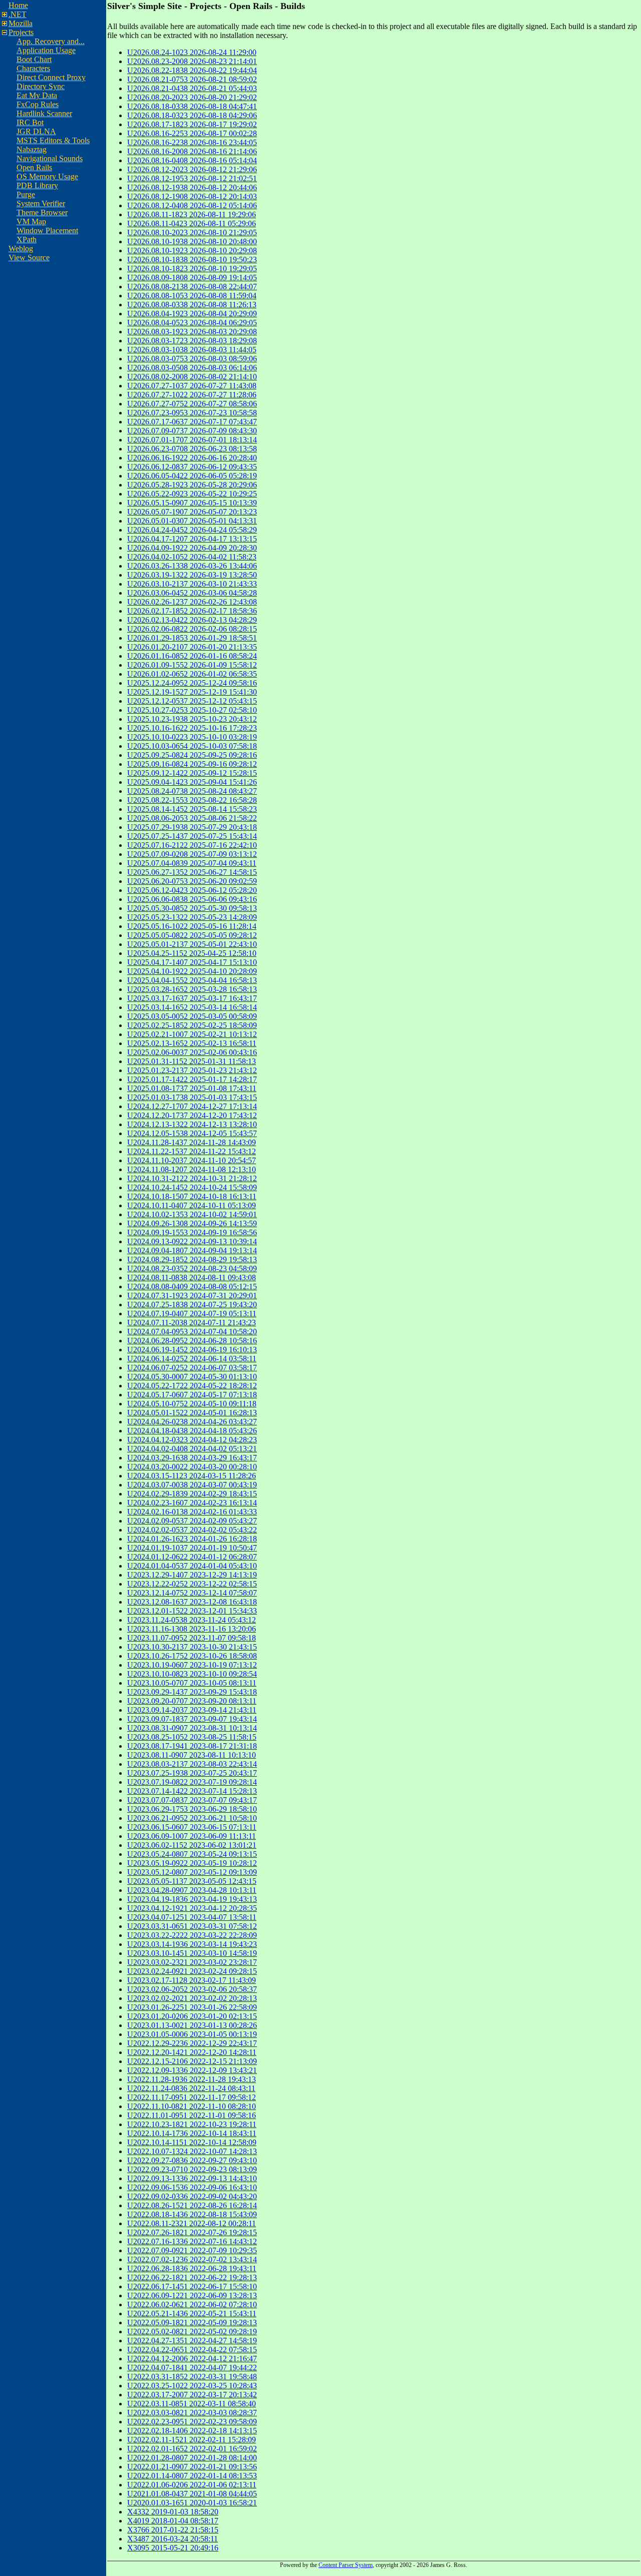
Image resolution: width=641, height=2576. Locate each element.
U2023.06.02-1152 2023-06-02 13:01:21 (192, 1845)
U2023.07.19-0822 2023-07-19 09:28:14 (192, 1782)
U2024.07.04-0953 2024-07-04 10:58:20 (192, 1332)
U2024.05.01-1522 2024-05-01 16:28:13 (192, 1413)
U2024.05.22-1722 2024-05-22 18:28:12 (192, 1386)
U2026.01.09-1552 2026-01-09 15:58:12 (192, 665)
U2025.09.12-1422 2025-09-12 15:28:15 (192, 773)
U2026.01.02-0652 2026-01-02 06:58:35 (192, 674)
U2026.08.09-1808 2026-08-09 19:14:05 (192, 278)
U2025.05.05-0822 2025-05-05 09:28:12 (192, 935)
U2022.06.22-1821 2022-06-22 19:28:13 (192, 2277)
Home (18, 5)
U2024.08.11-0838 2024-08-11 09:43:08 (192, 1277)
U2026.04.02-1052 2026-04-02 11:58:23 (192, 557)
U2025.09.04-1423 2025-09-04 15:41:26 (192, 782)
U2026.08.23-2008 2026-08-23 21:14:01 (192, 61)
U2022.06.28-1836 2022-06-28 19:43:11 (192, 2268)
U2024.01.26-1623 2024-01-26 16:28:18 (192, 1539)
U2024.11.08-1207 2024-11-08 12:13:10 (192, 1169)
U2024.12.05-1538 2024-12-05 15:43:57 (192, 1133)
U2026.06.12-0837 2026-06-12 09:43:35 (192, 467)
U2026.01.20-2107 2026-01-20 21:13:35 (192, 647)
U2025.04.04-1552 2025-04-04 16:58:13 (192, 980)
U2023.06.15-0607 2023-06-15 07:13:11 (192, 1827)
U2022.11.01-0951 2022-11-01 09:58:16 (192, 2115)
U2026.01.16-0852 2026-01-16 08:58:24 (192, 656)
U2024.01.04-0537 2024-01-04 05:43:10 (192, 1566)
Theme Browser (42, 212)
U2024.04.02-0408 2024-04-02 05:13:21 (192, 1449)
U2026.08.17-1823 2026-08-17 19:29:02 (192, 124)
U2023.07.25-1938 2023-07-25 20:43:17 (192, 1773)
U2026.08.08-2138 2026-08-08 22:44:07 (192, 287)
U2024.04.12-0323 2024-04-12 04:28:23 (192, 1440)
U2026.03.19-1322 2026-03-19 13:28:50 (192, 575)
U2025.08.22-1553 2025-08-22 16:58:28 (192, 800)
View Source (29, 257)
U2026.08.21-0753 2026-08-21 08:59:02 (192, 79)
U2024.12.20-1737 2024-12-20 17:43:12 (192, 1115)
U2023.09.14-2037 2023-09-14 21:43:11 (192, 1710)
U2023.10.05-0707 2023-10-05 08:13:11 (192, 1683)
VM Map (31, 221)
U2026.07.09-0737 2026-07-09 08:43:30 (192, 431)
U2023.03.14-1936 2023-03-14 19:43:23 (192, 1944)
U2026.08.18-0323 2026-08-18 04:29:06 (192, 115)
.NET (18, 14)
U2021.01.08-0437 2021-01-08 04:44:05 (192, 2494)
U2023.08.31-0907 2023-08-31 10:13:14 (192, 1728)
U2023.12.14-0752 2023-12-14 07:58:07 (192, 1593)
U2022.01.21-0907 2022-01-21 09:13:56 (192, 2467)
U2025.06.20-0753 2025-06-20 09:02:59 (192, 881)
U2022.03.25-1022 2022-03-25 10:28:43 (192, 2386)
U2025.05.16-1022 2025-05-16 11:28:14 (192, 926)
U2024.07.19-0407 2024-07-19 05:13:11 (192, 1314)
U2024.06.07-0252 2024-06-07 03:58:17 (192, 1368)
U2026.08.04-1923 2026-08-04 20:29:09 (192, 314)
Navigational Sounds (50, 158)
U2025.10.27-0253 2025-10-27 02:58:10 (192, 710)
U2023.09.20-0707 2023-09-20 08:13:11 (192, 1701)
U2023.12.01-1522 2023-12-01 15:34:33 (192, 1611)
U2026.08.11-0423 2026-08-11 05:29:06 (192, 223)
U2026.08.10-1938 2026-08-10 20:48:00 (192, 241)
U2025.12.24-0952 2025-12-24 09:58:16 (192, 683)
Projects (21, 32)
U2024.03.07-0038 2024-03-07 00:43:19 (192, 1485)
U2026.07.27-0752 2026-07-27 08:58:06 (192, 404)
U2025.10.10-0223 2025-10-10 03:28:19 (192, 737)
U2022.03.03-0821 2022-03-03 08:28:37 (192, 2413)
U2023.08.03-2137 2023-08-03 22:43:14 (192, 1764)
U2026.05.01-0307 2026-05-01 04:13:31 (192, 521)
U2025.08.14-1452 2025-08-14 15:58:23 (192, 809)
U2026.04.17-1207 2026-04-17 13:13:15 (192, 539)
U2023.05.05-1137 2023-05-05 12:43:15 (192, 1881)
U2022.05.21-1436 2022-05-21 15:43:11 (192, 2313)
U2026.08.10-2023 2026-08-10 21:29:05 (192, 232)
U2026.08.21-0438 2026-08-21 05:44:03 (192, 88)
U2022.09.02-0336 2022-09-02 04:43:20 (192, 2196)
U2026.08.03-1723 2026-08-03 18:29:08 (192, 341)
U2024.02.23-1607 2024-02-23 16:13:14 (192, 1503)
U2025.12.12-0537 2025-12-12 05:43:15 (192, 701)
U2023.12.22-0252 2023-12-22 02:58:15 (192, 1584)
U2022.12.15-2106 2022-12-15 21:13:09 (192, 2061)
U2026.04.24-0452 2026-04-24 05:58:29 (192, 530)
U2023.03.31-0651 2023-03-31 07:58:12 (192, 1926)
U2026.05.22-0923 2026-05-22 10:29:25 (192, 494)
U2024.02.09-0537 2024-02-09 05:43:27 (192, 1521)
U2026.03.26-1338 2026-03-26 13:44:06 (192, 566)
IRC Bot (30, 122)
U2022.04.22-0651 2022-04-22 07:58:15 (192, 2350)
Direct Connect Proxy (51, 77)
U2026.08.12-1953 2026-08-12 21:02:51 (192, 178)
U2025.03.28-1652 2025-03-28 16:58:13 (192, 989)
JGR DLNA (36, 131)
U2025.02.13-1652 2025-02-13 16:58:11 (192, 1043)
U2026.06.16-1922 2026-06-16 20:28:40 (192, 458)
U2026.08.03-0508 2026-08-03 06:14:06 (192, 368)
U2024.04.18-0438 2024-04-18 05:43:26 (192, 1431)
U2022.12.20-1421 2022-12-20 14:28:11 (192, 2052)
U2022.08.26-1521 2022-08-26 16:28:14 (192, 2205)
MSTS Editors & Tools (53, 140)
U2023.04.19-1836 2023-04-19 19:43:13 (192, 1899)
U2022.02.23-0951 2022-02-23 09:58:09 (192, 2422)
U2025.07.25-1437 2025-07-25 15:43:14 (192, 836)
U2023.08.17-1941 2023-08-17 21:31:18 (192, 1746)
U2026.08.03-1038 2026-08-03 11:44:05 (192, 350)
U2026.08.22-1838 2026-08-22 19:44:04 (192, 70)
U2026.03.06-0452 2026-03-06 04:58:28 (192, 593)
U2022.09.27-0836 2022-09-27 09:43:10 (192, 2160)
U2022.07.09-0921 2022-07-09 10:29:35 (192, 2250)
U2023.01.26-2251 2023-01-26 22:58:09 (192, 2007)
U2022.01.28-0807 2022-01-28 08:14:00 (192, 2458)
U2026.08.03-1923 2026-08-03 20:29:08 (192, 332)
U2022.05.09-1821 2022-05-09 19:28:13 (192, 2323)
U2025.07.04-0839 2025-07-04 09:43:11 (192, 863)
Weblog (21, 248)
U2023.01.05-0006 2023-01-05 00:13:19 (192, 2034)
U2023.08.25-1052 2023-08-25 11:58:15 (192, 1737)
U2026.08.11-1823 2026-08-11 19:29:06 (192, 214)
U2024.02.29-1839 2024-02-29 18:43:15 (192, 1494)
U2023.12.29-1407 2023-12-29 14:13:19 (192, 1575)
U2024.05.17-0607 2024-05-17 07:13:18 (192, 1395)
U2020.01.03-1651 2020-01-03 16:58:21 (192, 2503)
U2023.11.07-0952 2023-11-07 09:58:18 (192, 1638)
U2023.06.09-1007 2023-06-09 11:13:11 (192, 1836)
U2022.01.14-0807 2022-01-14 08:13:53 (192, 2476)
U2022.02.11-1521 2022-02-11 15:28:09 (192, 2440)
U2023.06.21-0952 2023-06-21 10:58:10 (192, 1818)
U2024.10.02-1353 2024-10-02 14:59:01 (192, 1214)
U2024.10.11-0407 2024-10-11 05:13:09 (192, 1205)
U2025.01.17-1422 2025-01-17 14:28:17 (192, 1079)
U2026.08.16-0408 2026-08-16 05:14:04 (192, 160)
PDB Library (37, 185)
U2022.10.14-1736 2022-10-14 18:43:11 (192, 2133)
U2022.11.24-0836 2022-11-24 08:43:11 (191, 2088)
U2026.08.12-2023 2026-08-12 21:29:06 (192, 169)
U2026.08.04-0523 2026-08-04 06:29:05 (192, 323)
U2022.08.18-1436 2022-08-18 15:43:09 (192, 2214)
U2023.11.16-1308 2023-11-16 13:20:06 (192, 1629)
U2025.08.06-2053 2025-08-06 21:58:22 (192, 818)
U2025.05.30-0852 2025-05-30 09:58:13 (192, 908)
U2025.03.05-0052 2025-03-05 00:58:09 (192, 1016)
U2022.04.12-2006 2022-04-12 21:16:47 (192, 2359)
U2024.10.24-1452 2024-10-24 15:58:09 (192, 1187)
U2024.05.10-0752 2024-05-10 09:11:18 (192, 1404)
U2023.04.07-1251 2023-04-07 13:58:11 (192, 1917)
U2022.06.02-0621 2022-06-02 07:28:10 (192, 2304)
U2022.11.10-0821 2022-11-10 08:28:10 (192, 2106)
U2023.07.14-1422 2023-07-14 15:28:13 (192, 1791)
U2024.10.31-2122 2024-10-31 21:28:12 (192, 1178)
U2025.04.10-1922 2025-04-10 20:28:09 (192, 971)
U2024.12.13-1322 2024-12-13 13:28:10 (192, 1124)
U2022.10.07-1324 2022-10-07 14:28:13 (192, 2151)
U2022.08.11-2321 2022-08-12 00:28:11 (192, 2223)
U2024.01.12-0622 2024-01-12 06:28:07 (192, 1557)
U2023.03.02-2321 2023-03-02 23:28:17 (192, 1962)
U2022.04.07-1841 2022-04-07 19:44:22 (192, 2368)
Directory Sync (41, 86)
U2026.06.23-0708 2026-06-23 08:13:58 (192, 449)
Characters (33, 68)
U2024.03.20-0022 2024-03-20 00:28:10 (192, 1467)
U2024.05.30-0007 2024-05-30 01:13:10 (192, 1377)
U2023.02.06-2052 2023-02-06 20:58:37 (192, 1989)
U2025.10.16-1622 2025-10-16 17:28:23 (192, 728)
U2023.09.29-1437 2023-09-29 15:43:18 (192, 1692)
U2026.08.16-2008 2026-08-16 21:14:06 (192, 151)
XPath (27, 239)
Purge (26, 194)
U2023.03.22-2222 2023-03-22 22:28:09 (192, 1935)
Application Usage (46, 50)
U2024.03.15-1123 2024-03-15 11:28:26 (192, 1476)
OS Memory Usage (47, 176)
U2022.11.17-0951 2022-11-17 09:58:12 (192, 2097)
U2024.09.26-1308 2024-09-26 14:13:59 (192, 1223)
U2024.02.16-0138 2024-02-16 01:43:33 (192, 1512)
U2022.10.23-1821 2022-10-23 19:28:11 (192, 2124)
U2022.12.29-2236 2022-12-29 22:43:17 (192, 2043)
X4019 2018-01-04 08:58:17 (173, 2521)
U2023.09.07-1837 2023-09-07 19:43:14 (192, 1719)
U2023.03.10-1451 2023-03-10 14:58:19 (192, 1953)
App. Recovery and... (51, 41)
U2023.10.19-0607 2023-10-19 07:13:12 (192, 1665)
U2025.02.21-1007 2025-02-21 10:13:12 (192, 1034)
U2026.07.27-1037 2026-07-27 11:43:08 (192, 386)
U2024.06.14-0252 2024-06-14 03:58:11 (192, 1359)
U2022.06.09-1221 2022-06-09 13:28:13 (192, 2295)
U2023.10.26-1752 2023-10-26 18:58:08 (192, 1656)
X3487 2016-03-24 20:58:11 (173, 2539)
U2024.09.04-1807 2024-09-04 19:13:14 (192, 1250)
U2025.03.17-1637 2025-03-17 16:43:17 (192, 998)
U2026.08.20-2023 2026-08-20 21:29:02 (192, 97)
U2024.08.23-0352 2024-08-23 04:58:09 (192, 1268)
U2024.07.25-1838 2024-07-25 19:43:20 (192, 1305)
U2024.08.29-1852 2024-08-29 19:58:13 (192, 1259)
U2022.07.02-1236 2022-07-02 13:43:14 (192, 2259)
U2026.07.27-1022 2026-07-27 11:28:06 (192, 395)
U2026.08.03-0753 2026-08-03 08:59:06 (192, 359)
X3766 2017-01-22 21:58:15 (173, 2530)
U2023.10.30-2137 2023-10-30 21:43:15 (192, 1647)
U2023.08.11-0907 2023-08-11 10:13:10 (192, 1755)
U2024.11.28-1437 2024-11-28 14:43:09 (192, 1142)
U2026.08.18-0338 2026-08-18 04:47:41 (192, 106)
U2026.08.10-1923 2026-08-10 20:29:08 (192, 250)
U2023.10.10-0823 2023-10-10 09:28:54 (192, 1674)
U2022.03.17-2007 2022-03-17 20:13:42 (192, 2395)
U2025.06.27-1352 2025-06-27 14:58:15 (192, 872)
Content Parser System (346, 2565)
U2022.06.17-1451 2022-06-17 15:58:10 (192, 2286)
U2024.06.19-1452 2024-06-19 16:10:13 (192, 1350)
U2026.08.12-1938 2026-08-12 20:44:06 (192, 187)
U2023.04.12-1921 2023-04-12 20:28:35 (192, 1908)
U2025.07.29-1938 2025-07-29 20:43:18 (192, 827)
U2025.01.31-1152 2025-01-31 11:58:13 (192, 1061)
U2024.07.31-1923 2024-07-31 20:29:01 (192, 1296)
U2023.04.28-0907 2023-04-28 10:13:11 (192, 1890)
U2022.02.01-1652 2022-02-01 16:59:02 (192, 2449)
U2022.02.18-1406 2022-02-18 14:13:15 (192, 2431)
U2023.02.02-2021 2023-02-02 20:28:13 (192, 1998)
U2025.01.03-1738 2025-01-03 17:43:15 (192, 1097)
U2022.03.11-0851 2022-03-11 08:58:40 (192, 2404)
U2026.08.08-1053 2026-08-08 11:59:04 (192, 296)
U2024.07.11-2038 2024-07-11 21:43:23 (192, 1323)
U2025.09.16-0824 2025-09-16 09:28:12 (192, 764)
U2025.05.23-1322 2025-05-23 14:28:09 (192, 917)
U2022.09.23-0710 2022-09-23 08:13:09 (192, 2169)
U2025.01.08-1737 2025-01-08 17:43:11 (192, 1088)
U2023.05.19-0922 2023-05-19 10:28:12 (192, 1863)
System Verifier (41, 203)
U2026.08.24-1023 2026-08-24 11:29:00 (192, 52)
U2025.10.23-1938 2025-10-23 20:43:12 (192, 719)
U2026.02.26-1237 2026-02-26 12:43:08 (192, 602)
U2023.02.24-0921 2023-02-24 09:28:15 (192, 1971)
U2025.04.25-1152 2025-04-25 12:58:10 (192, 953)
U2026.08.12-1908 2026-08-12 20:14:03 (192, 196)
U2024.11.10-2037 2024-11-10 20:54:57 (192, 1160)
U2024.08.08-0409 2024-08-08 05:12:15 (192, 1286)
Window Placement (47, 230)
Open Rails (34, 167)
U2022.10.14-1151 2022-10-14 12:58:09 (192, 2142)
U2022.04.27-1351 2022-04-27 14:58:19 (192, 2341)
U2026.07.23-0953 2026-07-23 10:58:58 (192, 413)
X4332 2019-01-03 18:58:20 (173, 2512)
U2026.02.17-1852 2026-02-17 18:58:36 (192, 611)
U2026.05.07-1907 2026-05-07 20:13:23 (192, 512)
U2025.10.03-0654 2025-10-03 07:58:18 (192, 746)
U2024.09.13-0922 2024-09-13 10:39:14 (192, 1241)
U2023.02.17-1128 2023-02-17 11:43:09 (192, 1980)
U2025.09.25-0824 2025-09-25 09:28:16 (192, 755)
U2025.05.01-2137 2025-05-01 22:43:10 (192, 944)
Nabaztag (32, 149)
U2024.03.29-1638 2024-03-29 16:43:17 (192, 1458)
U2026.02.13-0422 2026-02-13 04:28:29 (192, 620)
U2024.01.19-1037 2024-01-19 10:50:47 (192, 1548)
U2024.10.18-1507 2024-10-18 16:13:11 (192, 1196)
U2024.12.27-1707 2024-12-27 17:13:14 (192, 1106)
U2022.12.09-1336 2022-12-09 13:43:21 (192, 2070)
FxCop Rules (38, 104)
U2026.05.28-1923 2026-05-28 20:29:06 (192, 485)
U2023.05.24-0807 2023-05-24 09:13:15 (192, 1854)
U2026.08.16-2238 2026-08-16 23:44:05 (192, 142)
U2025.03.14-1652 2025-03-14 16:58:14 (192, 1007)
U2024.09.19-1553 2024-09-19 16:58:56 (192, 1232)
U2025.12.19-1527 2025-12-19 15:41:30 (192, 692)
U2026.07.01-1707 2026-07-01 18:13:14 (192, 440)
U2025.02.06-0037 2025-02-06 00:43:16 (192, 1052)
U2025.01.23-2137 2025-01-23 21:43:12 (192, 1070)
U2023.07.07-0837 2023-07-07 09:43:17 (192, 1800)
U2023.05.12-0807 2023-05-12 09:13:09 (192, 1872)
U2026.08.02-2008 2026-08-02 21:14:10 (192, 377)
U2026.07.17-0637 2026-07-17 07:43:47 (192, 422)
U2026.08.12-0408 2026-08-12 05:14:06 (192, 205)
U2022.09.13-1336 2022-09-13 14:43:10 (192, 2178)
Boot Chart (34, 59)
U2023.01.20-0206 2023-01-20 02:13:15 (192, 2016)
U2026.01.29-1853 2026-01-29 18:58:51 (192, 638)
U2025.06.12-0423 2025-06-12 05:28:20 (192, 890)
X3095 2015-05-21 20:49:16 (173, 2548)
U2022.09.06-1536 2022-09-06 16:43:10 (192, 2187)
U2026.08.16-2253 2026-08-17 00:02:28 (192, 133)
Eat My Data (37, 95)
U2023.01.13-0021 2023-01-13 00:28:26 (192, 2025)
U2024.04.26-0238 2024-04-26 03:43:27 (192, 1422)
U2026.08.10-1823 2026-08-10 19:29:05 (192, 269)
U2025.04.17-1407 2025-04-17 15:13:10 (192, 962)
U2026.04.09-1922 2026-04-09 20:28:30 (192, 548)
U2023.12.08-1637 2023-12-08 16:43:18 (192, 1602)
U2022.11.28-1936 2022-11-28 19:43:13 (192, 2079)
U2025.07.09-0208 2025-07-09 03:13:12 (192, 854)
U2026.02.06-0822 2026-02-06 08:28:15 (192, 629)
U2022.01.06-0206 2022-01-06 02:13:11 (192, 2485)
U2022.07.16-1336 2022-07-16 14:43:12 (192, 2241)
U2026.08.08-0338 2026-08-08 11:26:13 (192, 305)
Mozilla (21, 23)
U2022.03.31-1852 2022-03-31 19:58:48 (192, 2377)
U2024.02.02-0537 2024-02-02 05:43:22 (192, 1530)
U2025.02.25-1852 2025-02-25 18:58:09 (192, 1025)
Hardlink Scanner (44, 113)
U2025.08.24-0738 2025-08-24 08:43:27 (192, 791)
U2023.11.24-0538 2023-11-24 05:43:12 (192, 1620)
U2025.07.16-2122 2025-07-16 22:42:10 (192, 845)
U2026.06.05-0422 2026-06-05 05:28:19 (192, 476)
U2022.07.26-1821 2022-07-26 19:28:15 (192, 2232)
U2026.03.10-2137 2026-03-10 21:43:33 (192, 584)
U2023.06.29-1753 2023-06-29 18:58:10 (192, 1809)
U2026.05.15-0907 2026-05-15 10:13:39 (192, 503)
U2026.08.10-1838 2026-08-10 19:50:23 (192, 260)
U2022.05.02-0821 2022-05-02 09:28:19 (192, 2332)
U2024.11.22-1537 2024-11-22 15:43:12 (192, 1151)
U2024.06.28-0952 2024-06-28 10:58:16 (192, 1341)
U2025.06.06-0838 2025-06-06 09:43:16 (192, 899)
